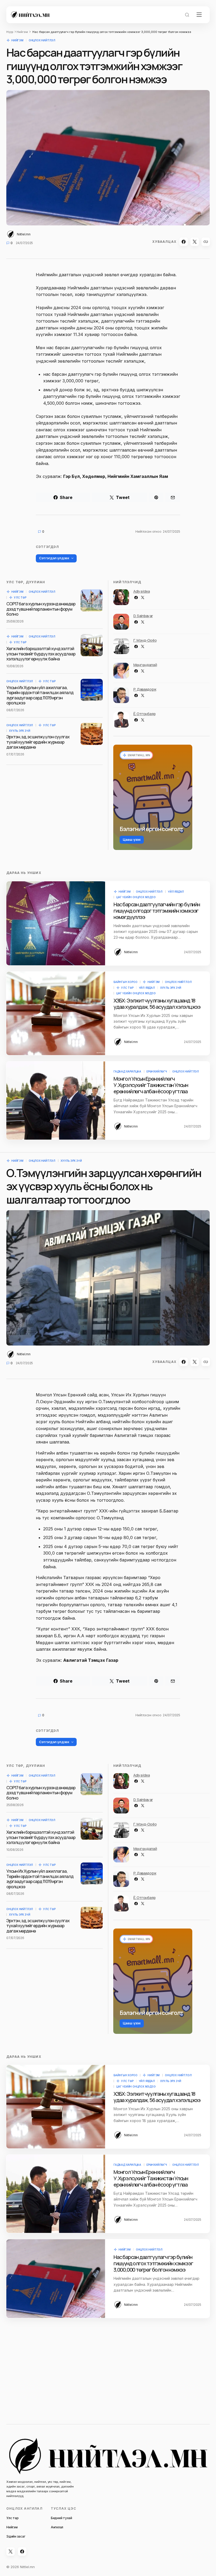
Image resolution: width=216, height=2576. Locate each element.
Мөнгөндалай (145, 665)
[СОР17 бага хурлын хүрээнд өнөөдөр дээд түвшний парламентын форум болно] (92, 600)
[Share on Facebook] (184, 242)
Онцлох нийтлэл (42, 40)
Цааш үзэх (132, 839)
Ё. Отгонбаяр (144, 714)
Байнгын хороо (125, 982)
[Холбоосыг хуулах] (206, 242)
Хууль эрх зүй (19, 731)
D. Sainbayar (143, 616)
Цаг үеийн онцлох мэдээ (136, 897)
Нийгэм (22, 32)
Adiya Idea (142, 591)
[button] (187, 15)
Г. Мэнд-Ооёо (145, 640)
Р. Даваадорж (145, 689)
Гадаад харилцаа (127, 1071)
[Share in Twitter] (195, 242)
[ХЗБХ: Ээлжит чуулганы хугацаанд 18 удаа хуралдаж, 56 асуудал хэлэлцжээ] (56, 1013)
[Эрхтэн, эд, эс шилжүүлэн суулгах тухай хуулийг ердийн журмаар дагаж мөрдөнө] (92, 734)
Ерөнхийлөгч (157, 1071)
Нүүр (10, 32)
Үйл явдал (176, 892)
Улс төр (20, 597)
